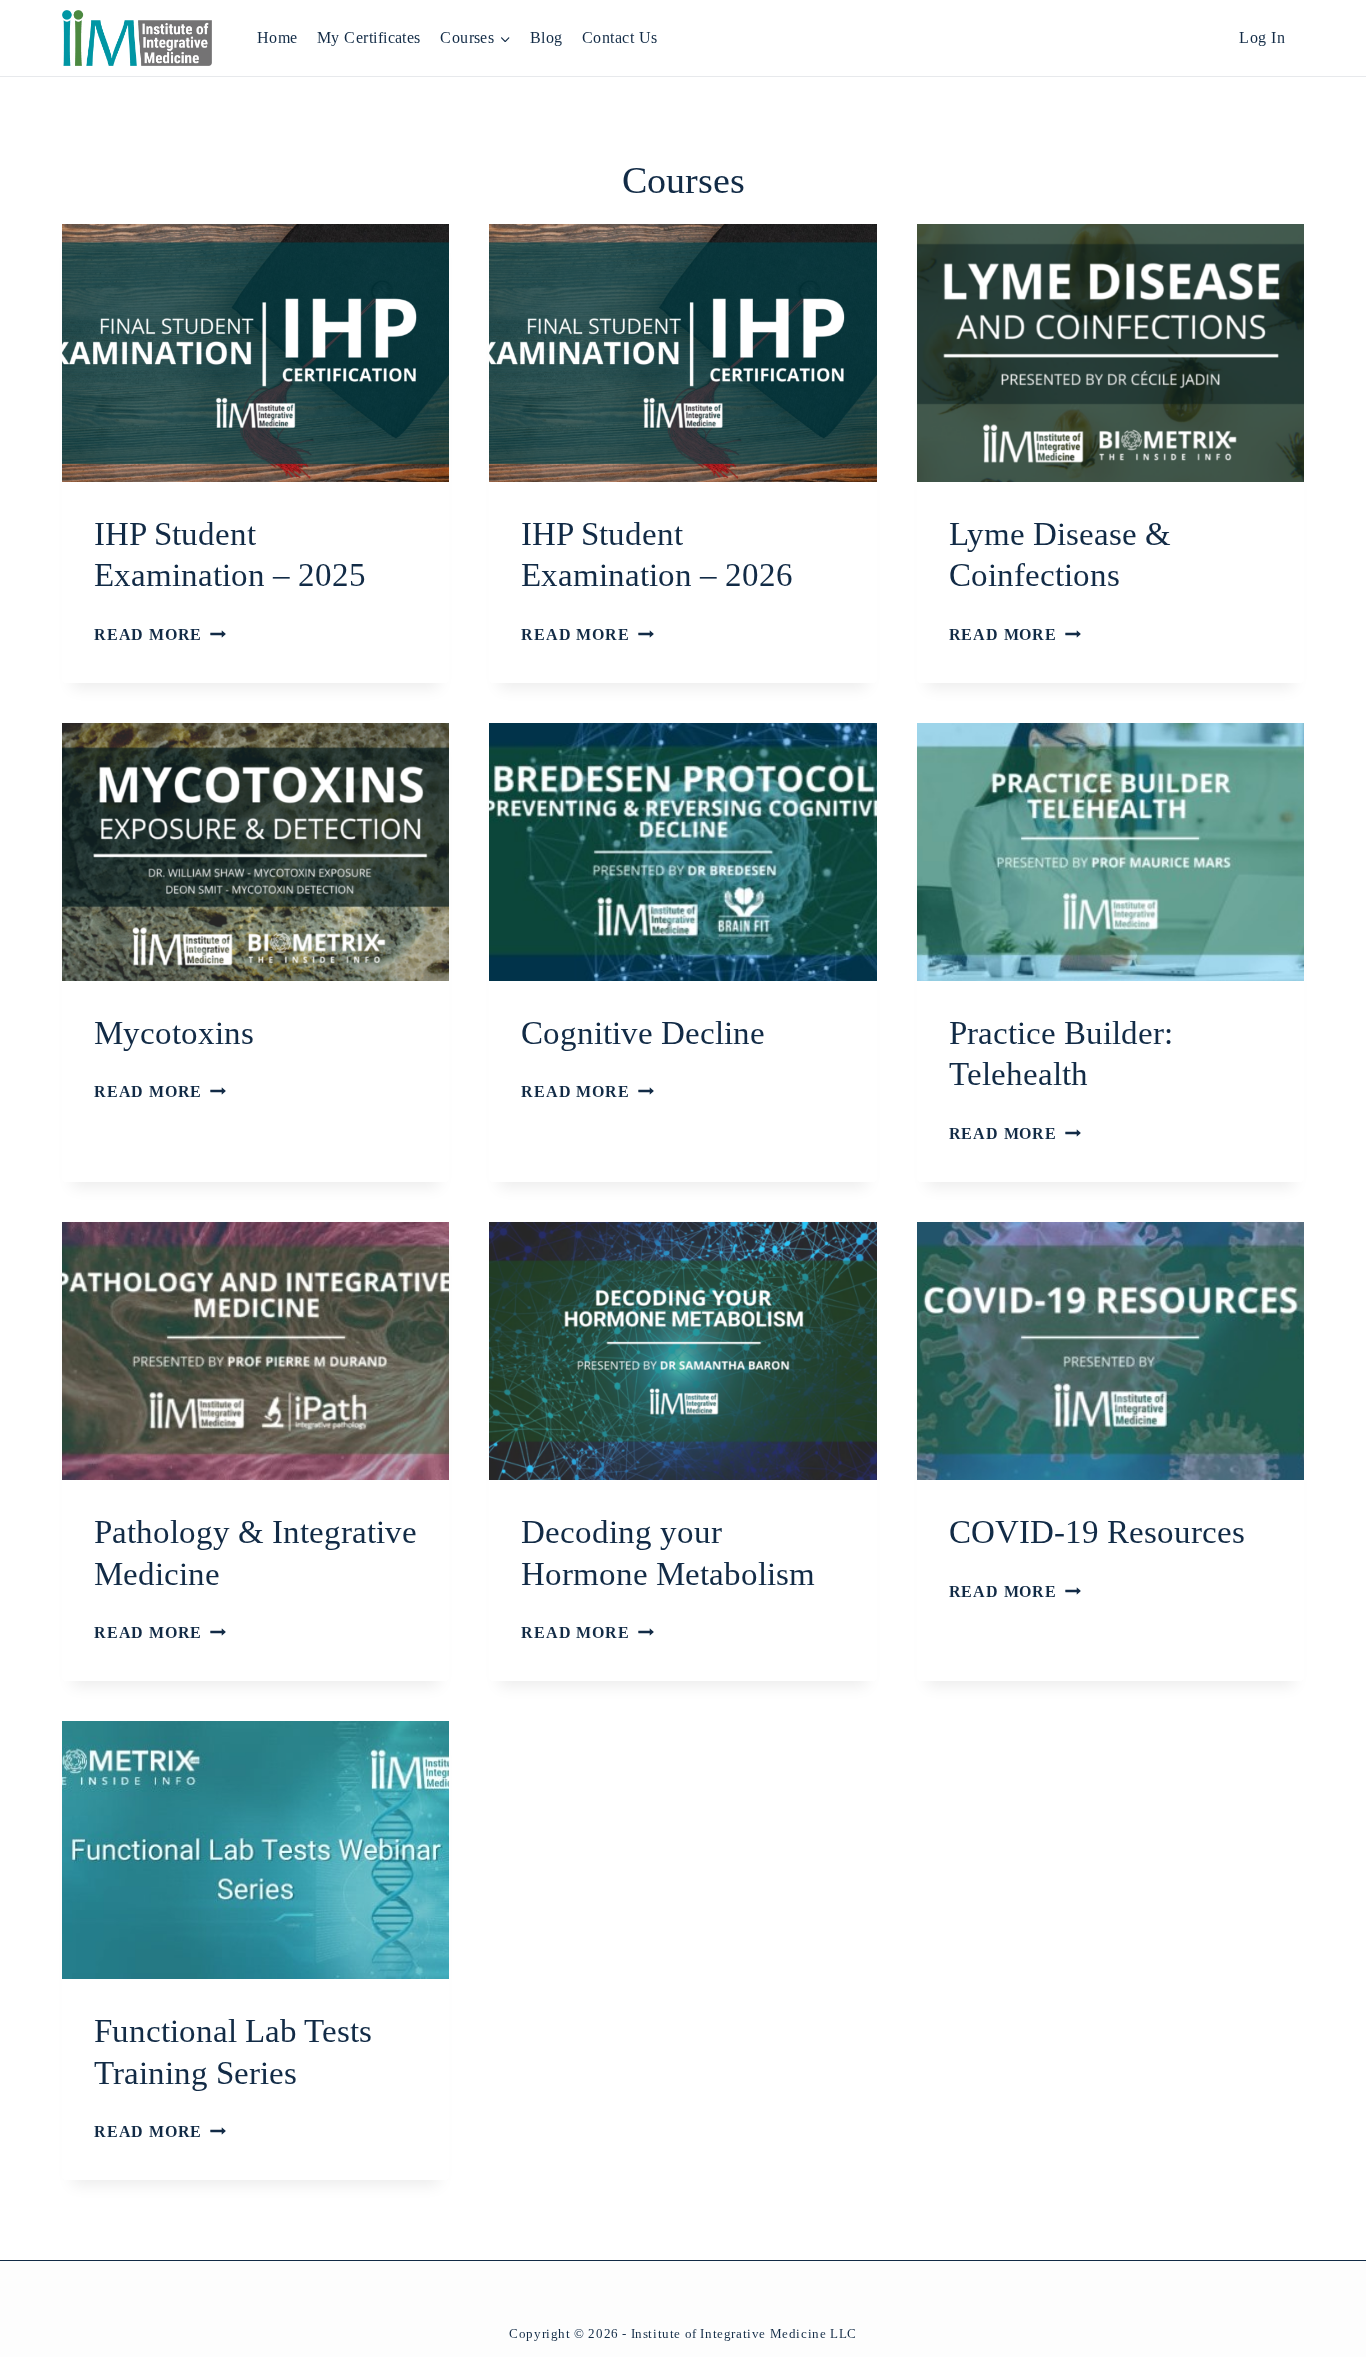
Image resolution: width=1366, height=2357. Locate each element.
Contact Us (620, 37)
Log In (1262, 37)
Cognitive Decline (643, 1033)
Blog (546, 37)
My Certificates (369, 37)
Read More (160, 634)
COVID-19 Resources (1097, 1532)
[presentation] (255, 353)
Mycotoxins (174, 1033)
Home (277, 37)
